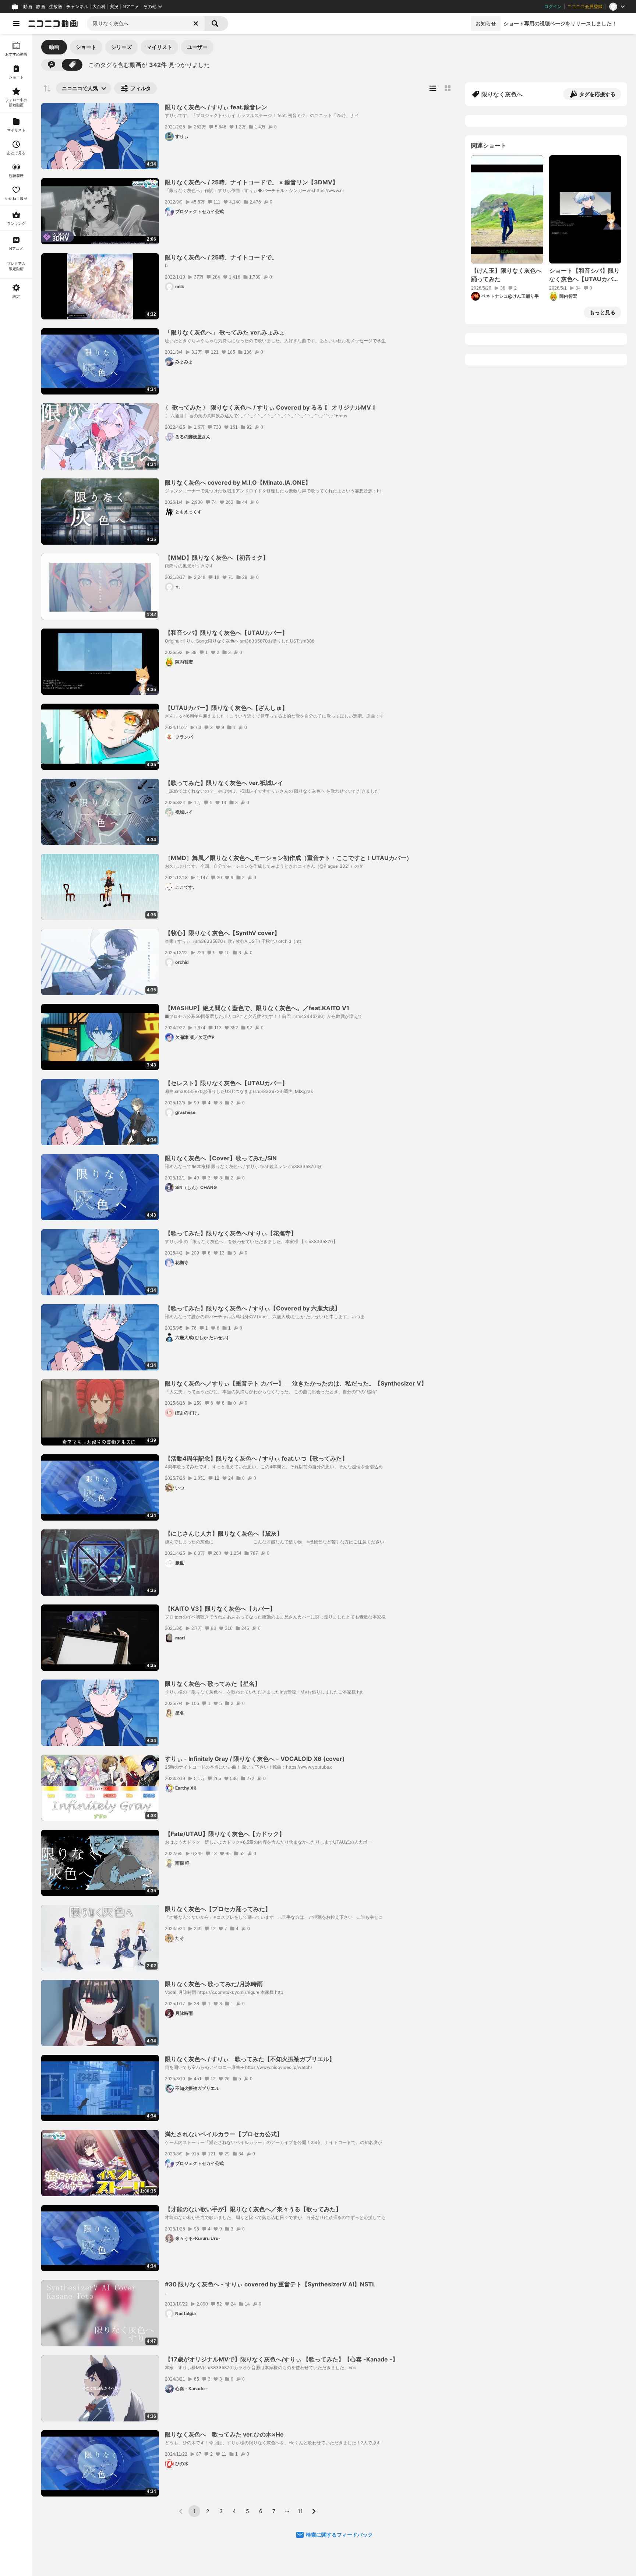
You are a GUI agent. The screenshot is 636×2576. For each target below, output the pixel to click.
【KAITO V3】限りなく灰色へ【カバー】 (220, 1609)
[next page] (314, 2511)
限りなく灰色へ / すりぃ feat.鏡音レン (216, 107)
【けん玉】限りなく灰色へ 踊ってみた (507, 275)
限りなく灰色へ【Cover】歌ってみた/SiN (221, 1158)
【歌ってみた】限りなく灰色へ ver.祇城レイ (224, 783)
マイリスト (159, 47)
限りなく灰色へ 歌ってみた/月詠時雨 (214, 1984)
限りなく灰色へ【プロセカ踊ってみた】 (218, 1909)
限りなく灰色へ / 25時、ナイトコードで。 (221, 257)
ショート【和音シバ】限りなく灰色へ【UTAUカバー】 (584, 275)
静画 (40, 7)
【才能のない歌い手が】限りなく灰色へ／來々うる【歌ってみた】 (253, 2209)
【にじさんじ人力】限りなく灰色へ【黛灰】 (224, 1533)
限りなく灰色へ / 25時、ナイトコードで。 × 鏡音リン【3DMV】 (252, 182)
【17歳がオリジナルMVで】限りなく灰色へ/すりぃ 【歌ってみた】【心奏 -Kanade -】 (282, 2359)
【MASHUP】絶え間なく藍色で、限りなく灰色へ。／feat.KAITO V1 (257, 1008)
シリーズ (121, 47)
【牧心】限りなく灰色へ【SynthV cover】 (222, 933)
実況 (114, 7)
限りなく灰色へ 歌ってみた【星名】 (213, 1684)
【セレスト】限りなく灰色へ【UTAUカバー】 (226, 1083)
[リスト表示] (433, 88)
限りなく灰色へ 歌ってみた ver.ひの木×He (224, 2434)
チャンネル (77, 7)
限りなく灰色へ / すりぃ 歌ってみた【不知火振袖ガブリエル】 (250, 2059)
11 (300, 2511)
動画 (28, 7)
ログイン (553, 7)
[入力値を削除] (196, 24)
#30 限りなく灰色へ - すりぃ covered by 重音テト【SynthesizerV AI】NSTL (270, 2284)
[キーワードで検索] (52, 65)
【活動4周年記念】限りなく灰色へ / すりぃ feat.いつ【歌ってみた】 (256, 1458)
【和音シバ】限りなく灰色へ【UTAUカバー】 (226, 633)
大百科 (99, 7)
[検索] (216, 24)
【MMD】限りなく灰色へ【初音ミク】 (217, 558)
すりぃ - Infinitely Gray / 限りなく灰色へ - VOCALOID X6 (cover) (255, 1759)
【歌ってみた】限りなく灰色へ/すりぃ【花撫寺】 (231, 1233)
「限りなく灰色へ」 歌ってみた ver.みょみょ (225, 332)
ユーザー (197, 47)
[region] (16, 1305)
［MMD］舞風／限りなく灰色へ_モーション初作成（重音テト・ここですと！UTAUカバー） (289, 858)
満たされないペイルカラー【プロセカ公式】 (224, 2134)
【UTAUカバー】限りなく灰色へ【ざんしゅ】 (226, 708)
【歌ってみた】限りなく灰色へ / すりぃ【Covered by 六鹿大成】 (253, 1308)
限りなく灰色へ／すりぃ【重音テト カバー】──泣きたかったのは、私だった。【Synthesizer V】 (296, 1383)
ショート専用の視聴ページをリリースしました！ (560, 23)
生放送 (56, 7)
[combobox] (146, 24)
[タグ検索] (72, 65)
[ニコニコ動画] (53, 24)
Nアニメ (131, 7)
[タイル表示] (448, 88)
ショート (86, 47)
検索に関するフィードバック (339, 2535)
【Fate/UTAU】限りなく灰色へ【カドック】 (225, 1834)
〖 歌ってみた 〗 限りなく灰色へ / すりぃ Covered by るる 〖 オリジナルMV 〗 (272, 407)
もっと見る (603, 312)
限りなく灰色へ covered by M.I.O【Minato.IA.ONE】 (238, 482)
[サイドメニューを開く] (16, 24)
